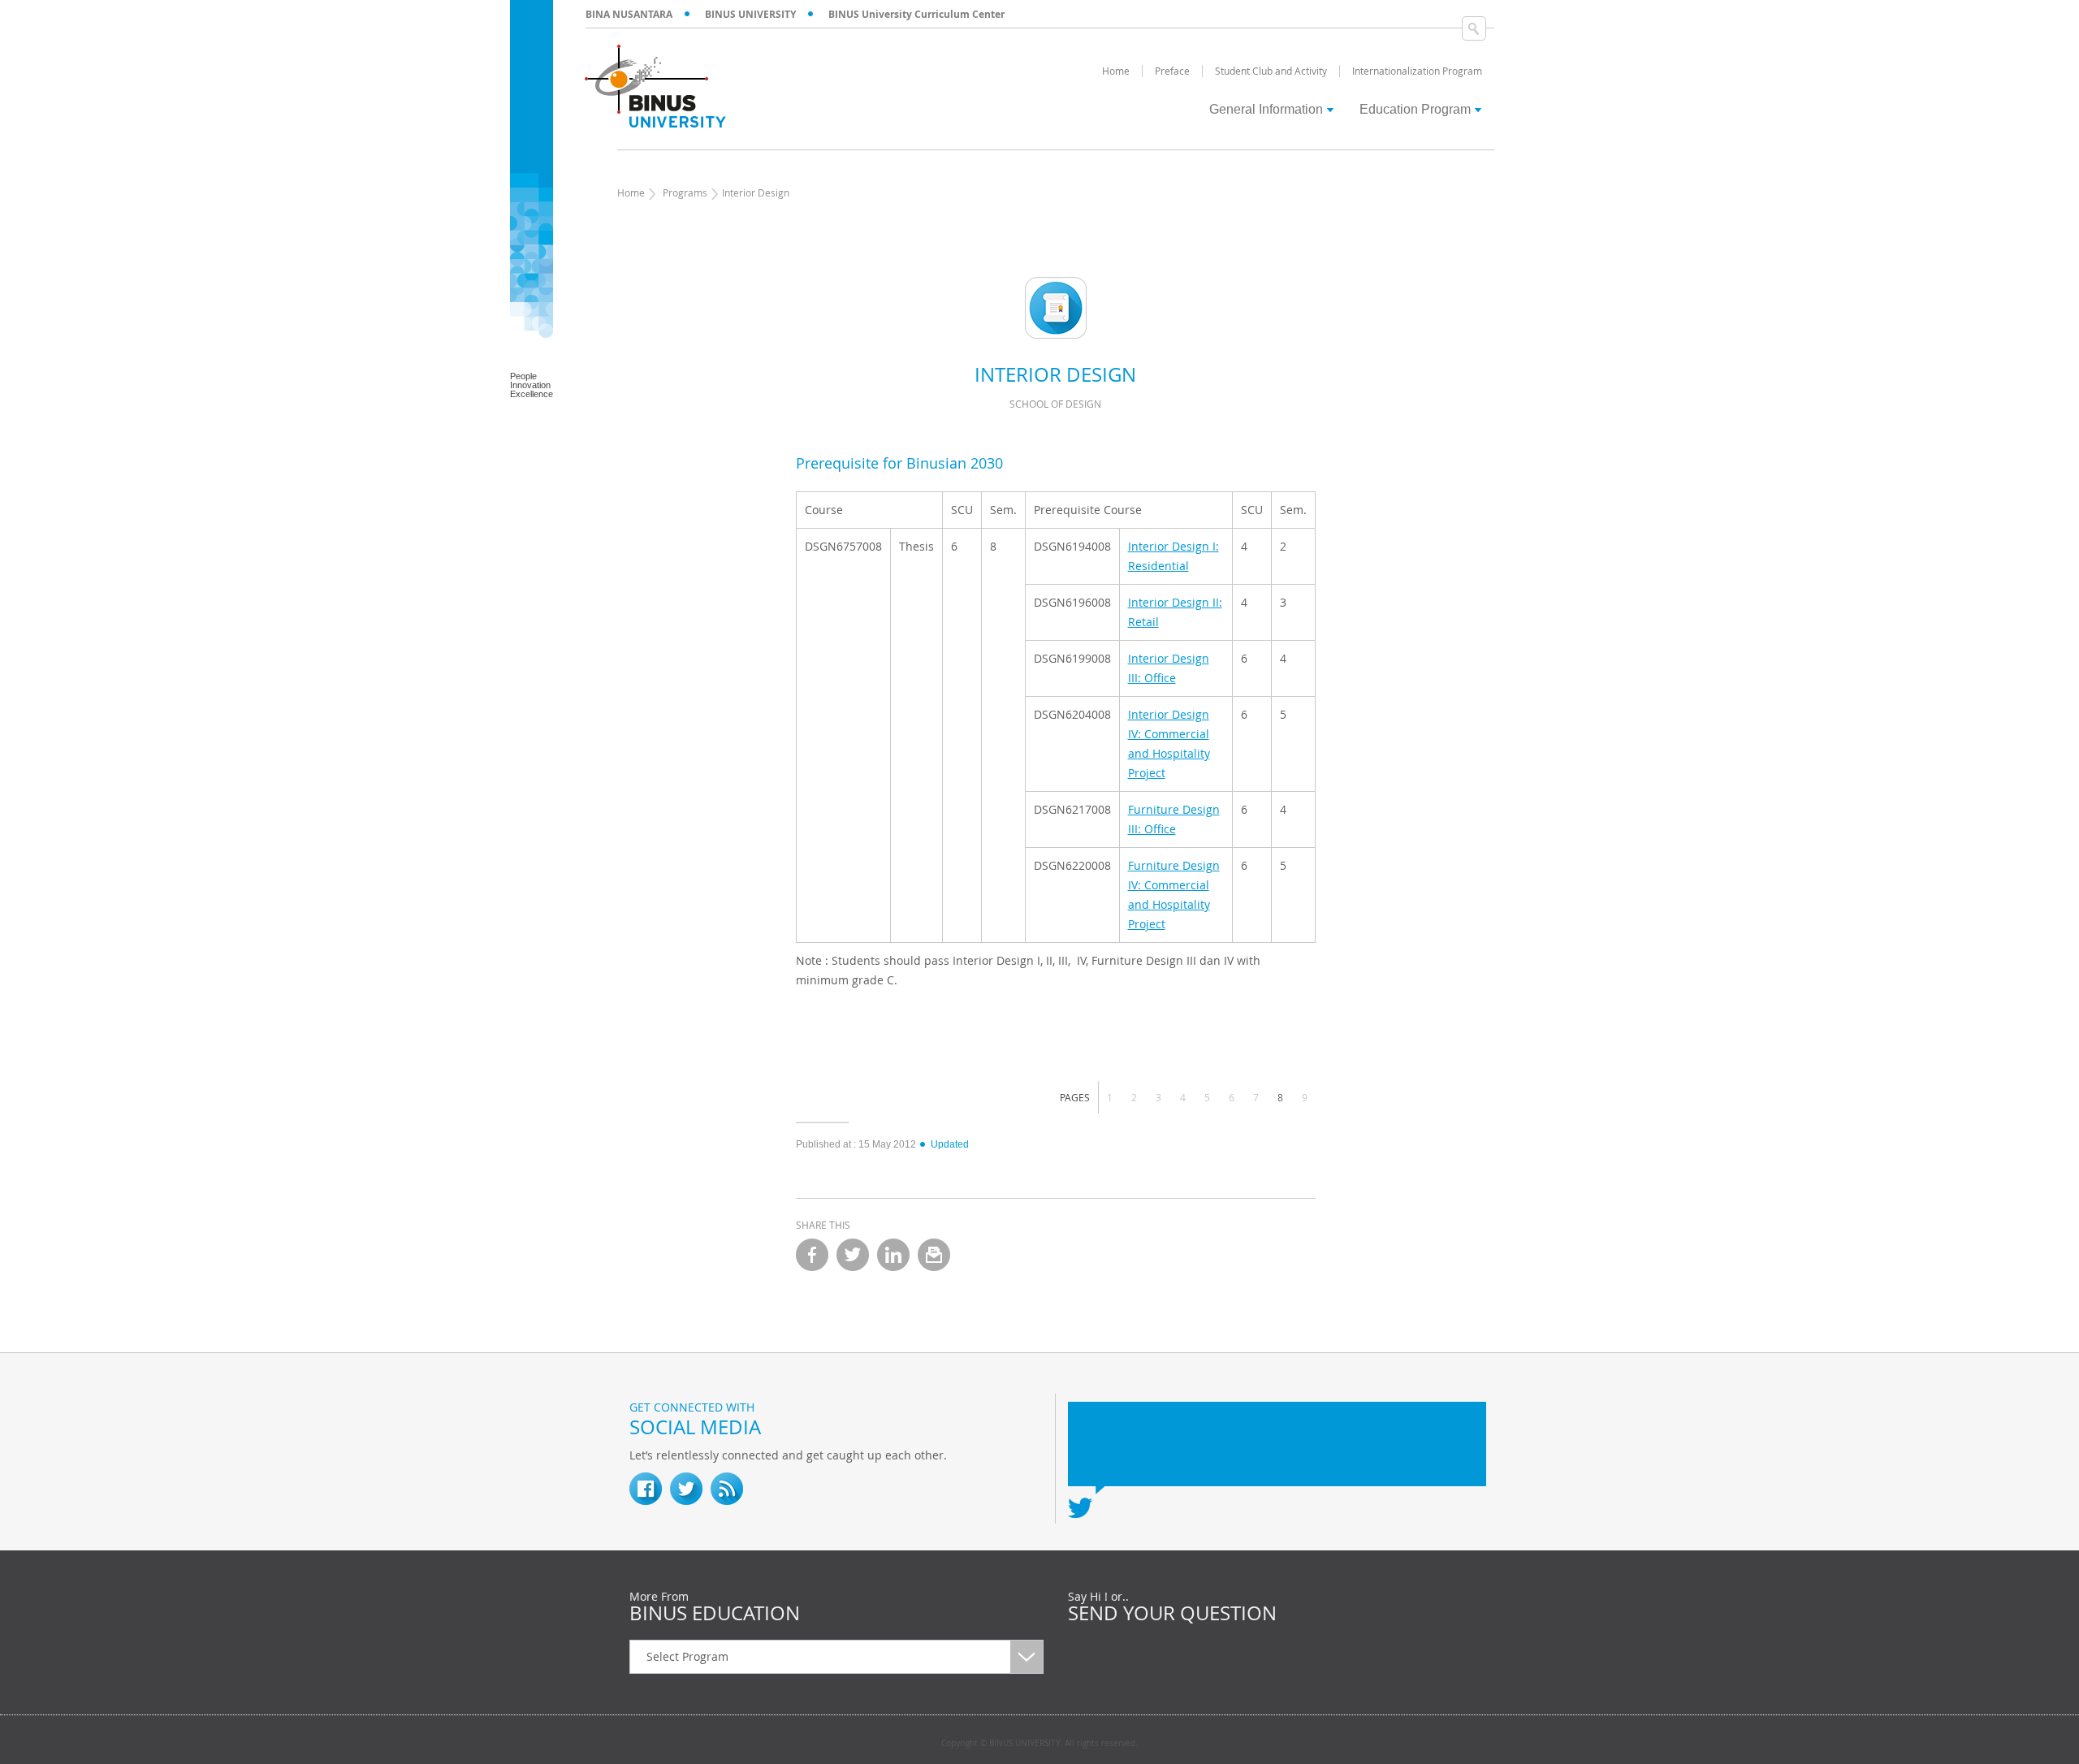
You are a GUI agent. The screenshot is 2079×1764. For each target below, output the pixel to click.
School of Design (1055, 404)
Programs (685, 192)
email (934, 1255)
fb (646, 1489)
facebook (812, 1255)
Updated (950, 1144)
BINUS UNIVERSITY (750, 14)
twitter (853, 1255)
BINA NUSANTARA (629, 14)
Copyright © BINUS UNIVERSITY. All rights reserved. (1039, 1744)
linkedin (893, 1255)
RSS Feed (727, 1489)
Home (631, 192)
